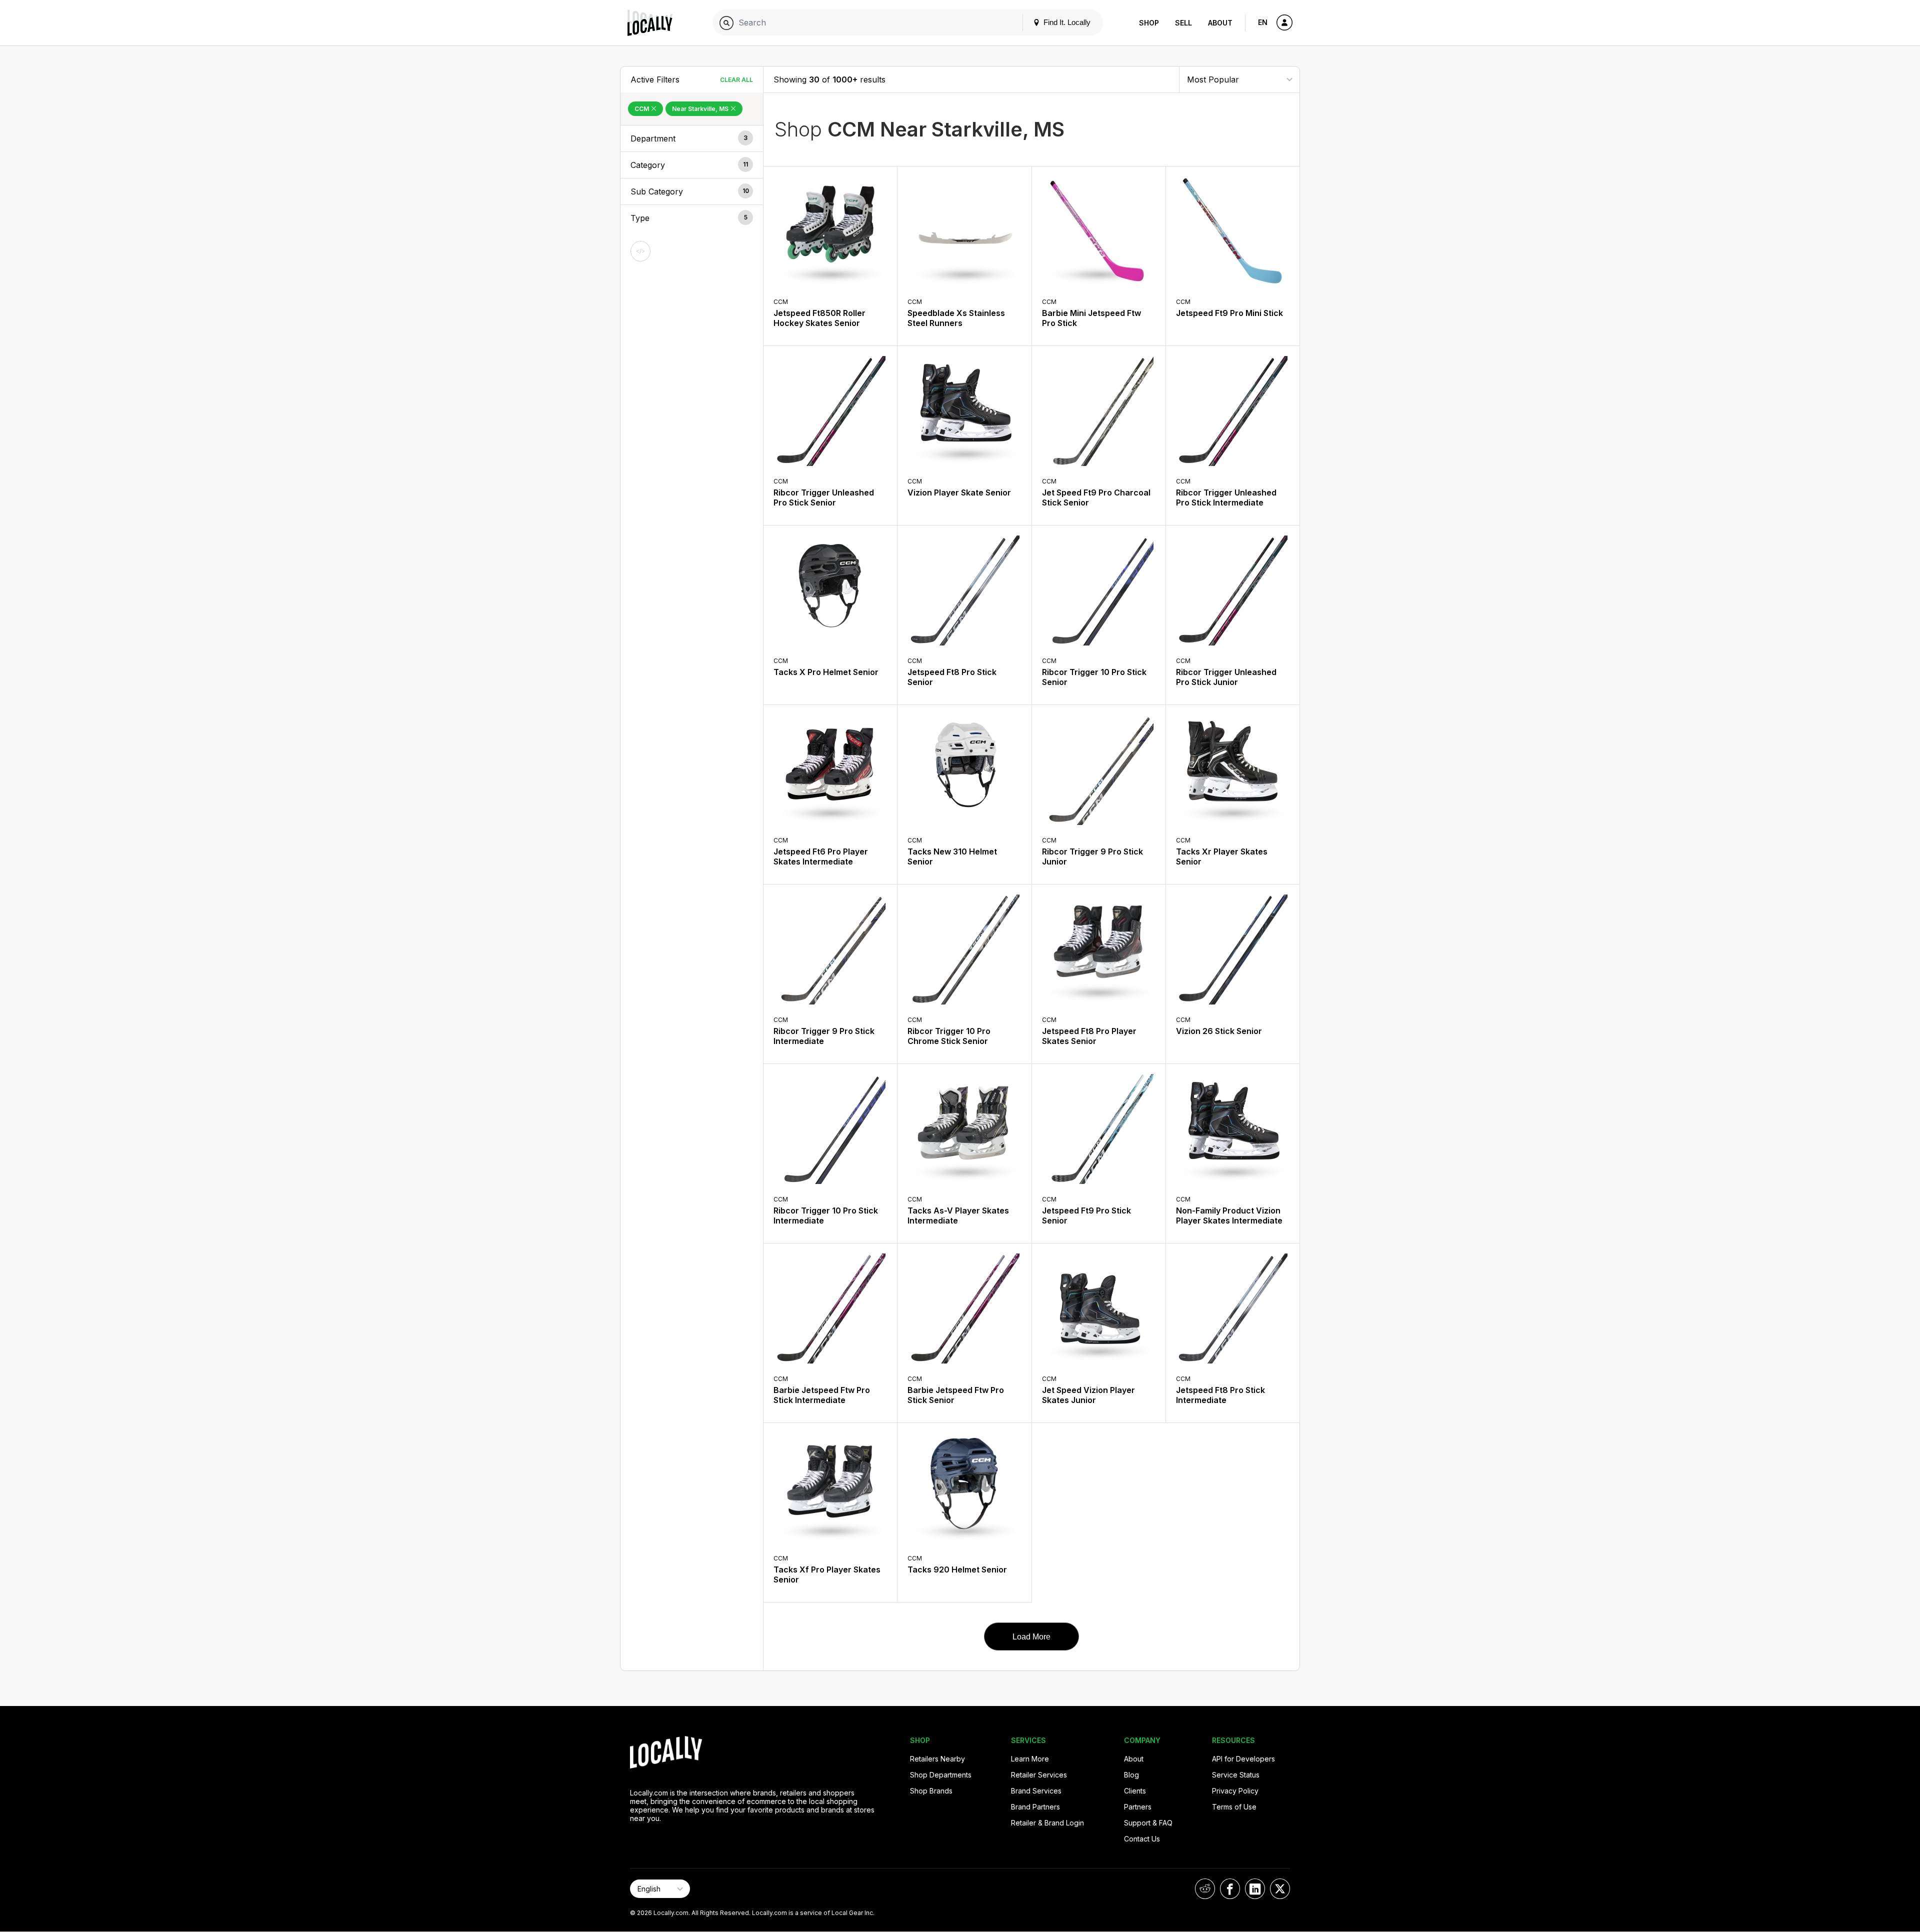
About (1220, 23)
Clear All (736, 80)
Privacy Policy (1235, 1791)
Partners (1138, 1807)
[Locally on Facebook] (1230, 1889)
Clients (1135, 1791)
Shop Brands (931, 1791)
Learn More (1030, 1759)
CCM (642, 109)
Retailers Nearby (937, 1759)
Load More (1031, 1637)
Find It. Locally (1066, 22)
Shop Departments (941, 1775)
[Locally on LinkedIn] (1255, 1889)
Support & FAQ (1148, 1823)
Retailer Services (1039, 1775)
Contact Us (1142, 1839)
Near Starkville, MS (701, 109)
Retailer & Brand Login (1047, 1823)
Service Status (1236, 1775)
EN (1263, 22)
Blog (1131, 1775)
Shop (1149, 23)
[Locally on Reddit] (1205, 1889)
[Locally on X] (1280, 1889)
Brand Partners (1035, 1807)
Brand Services (1036, 1791)
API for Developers (1243, 1759)
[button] (692, 138)
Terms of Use (1234, 1807)
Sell (1183, 23)
